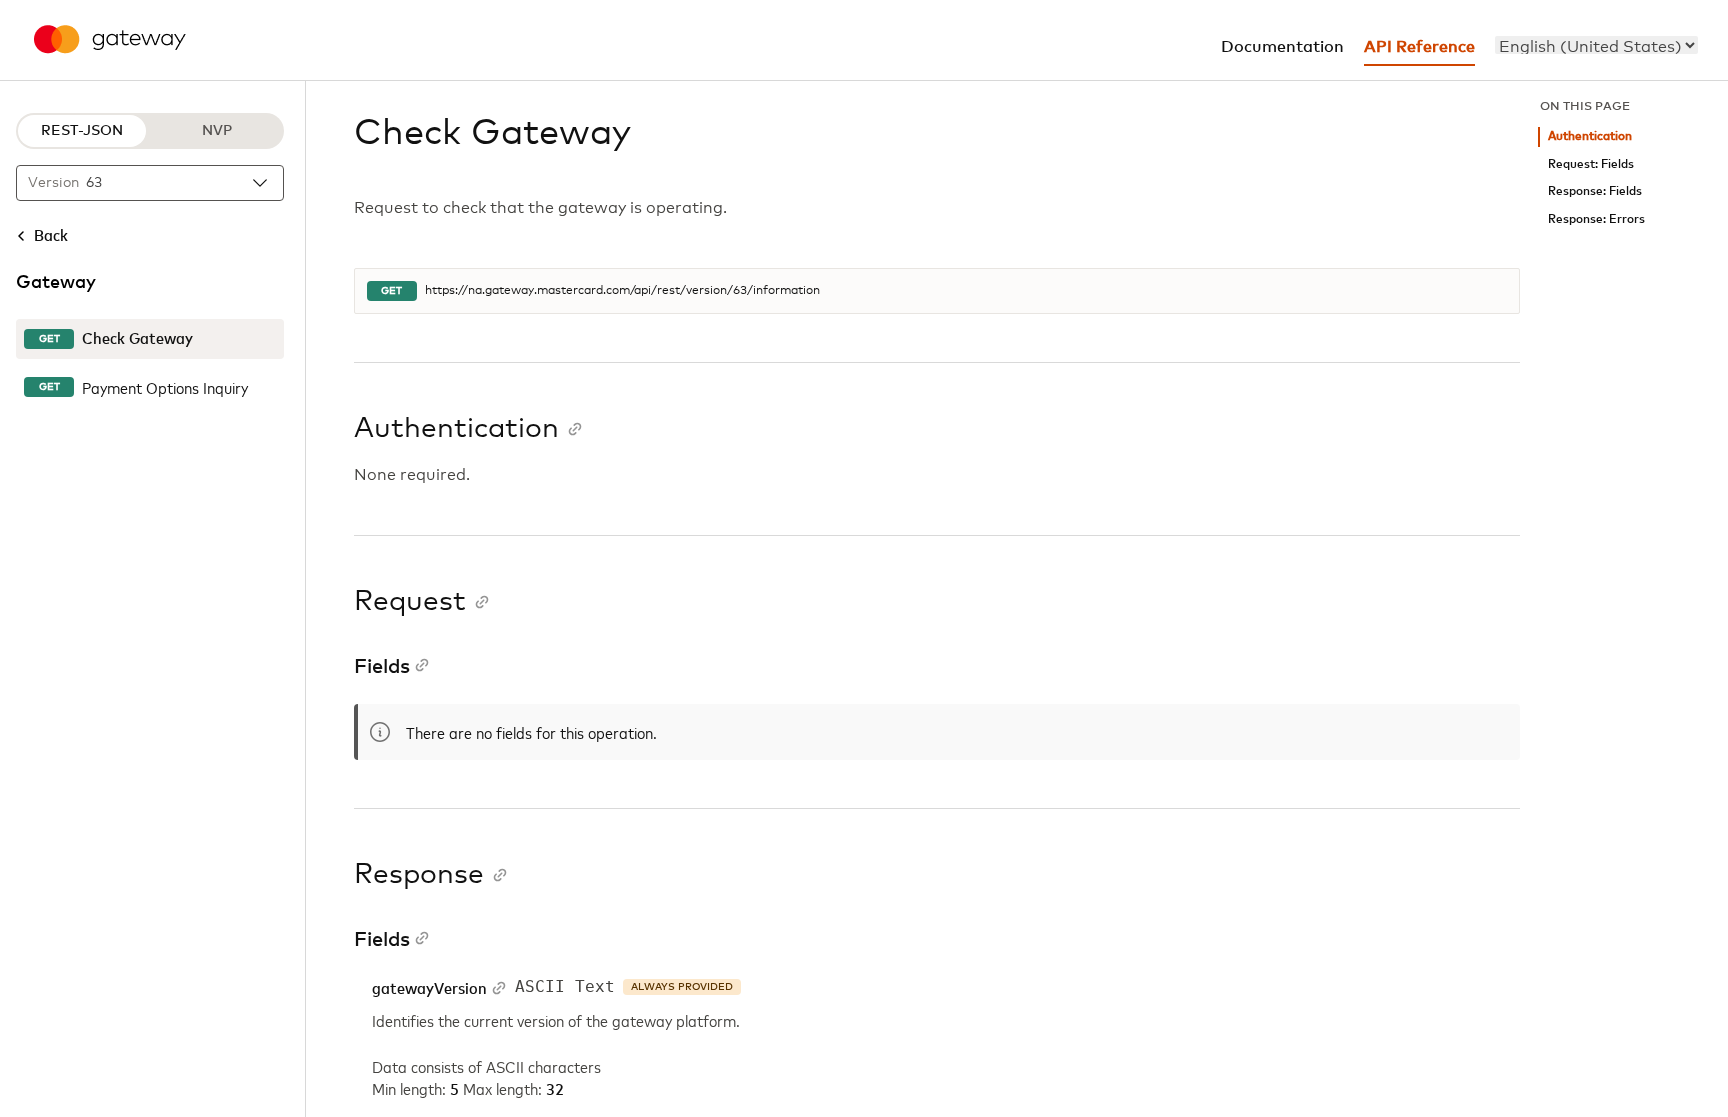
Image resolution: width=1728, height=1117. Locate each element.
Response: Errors (1596, 219)
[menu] (1596, 45)
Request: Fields (1591, 164)
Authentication (1590, 136)
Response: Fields (1595, 191)
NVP (217, 131)
